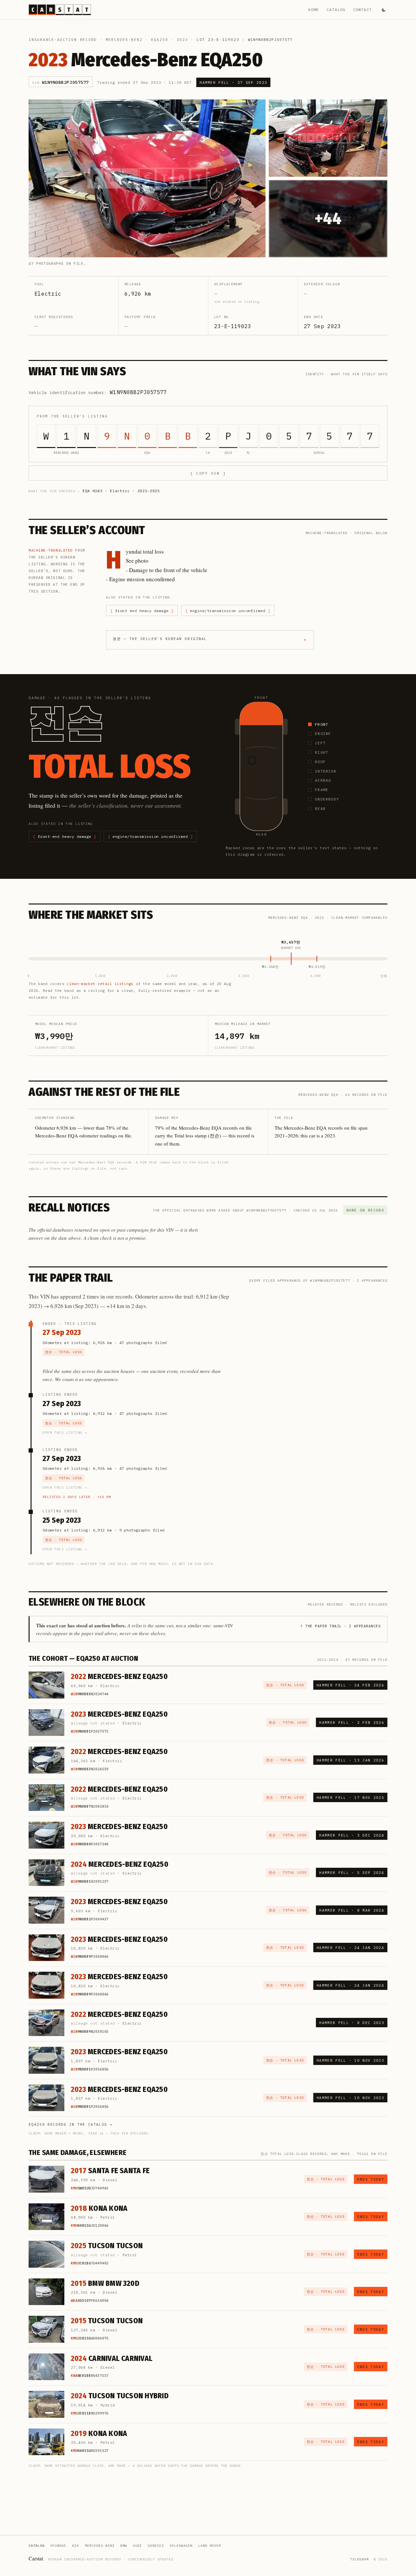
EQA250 (160, 40)
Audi (137, 2546)
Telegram (359, 2559)
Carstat (36, 2558)
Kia (76, 2546)
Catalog (336, 10)
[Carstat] (60, 10)
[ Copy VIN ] (208, 473)
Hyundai (58, 2546)
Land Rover (210, 2546)
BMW (124, 2546)
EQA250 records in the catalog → (71, 2124)
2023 (182, 40)
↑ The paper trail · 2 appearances (340, 1626)
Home (313, 10)
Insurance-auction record (63, 40)
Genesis (156, 2546)
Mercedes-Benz (124, 40)
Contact (363, 10)
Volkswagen (181, 2546)
